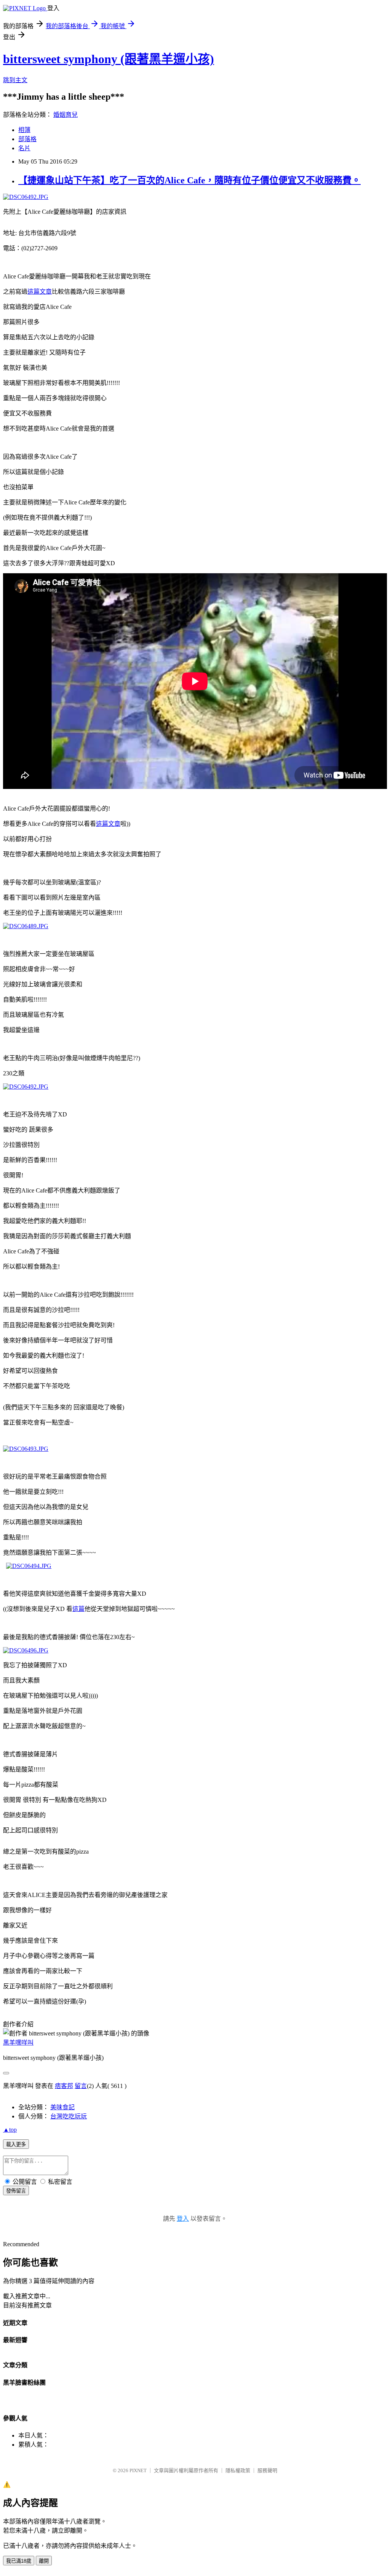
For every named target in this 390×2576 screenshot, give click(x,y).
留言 (81, 2086)
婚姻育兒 (66, 115)
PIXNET (138, 2470)
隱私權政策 (238, 2470)
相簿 (24, 130)
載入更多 (16, 2144)
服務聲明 (267, 2470)
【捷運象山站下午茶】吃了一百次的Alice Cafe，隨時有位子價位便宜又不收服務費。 (189, 180)
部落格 (27, 139)
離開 (44, 2561)
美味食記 (62, 2107)
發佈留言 (16, 2191)
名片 (24, 148)
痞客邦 (64, 2086)
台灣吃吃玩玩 (69, 2116)
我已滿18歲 (19, 2561)
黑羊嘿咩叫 (18, 2043)
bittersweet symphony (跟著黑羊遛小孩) (109, 59)
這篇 (78, 1609)
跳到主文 (15, 80)
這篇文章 (40, 292)
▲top (10, 2130)
